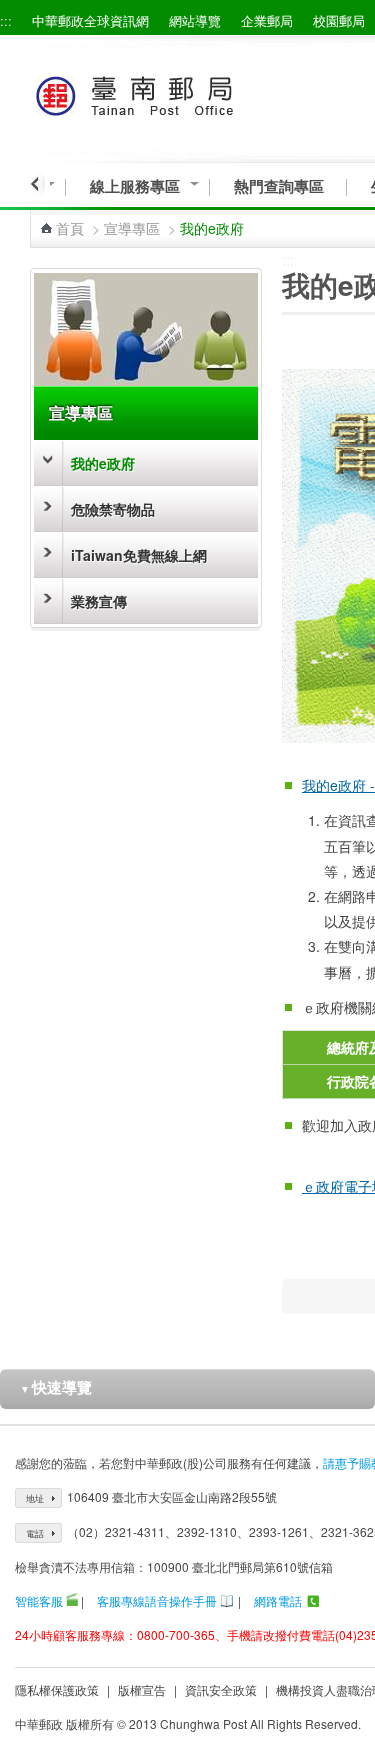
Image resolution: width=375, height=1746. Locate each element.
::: (6, 20)
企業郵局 (267, 20)
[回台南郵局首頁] (171, 92)
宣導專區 (132, 228)
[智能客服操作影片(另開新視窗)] (72, 1600)
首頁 (70, 228)
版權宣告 (142, 1689)
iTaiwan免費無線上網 (139, 555)
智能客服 (39, 1600)
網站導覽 (195, 20)
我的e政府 (103, 463)
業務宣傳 (99, 601)
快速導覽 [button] (56, 1387)
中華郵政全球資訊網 (90, 20)
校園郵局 (339, 20)
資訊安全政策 (221, 1689)
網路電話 (278, 1600)
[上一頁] (37, 184)
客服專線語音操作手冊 (157, 1600)
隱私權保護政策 (57, 1689)
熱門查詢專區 (279, 186)
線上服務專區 (135, 186)
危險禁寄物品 (113, 509)
